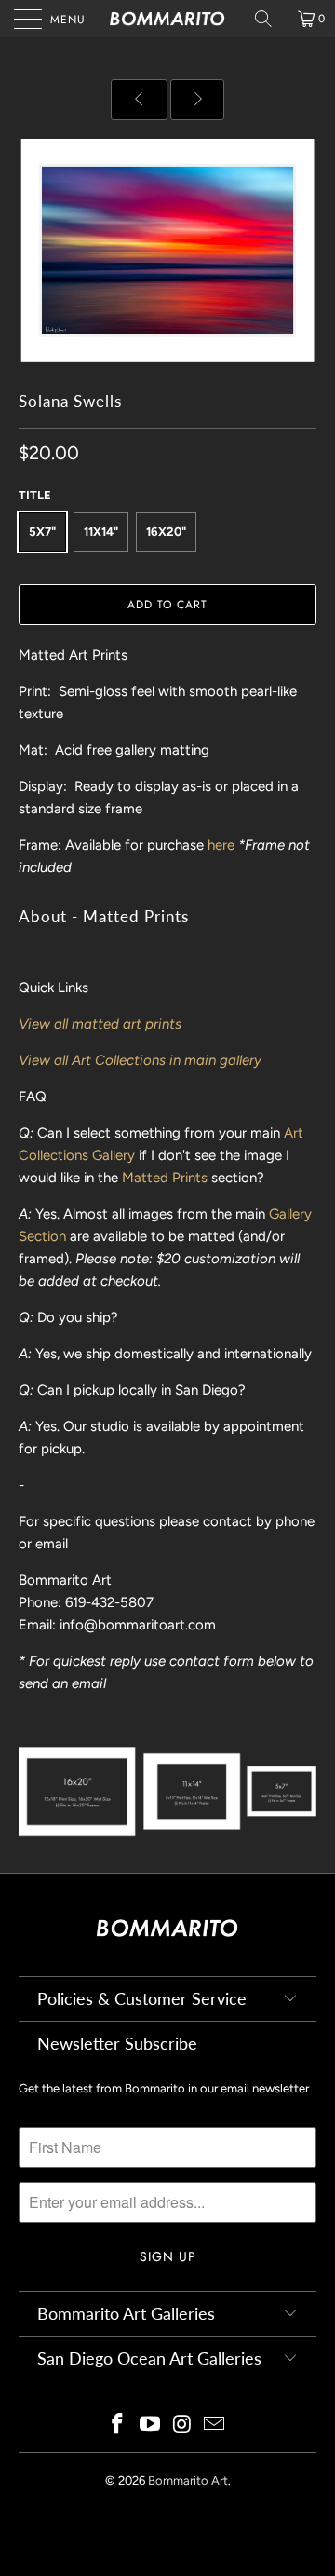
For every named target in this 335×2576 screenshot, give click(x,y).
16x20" (166, 532)
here (221, 845)
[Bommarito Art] (167, 19)
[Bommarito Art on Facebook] (118, 2426)
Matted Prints (165, 1178)
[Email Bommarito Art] (215, 2426)
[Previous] (139, 100)
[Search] (270, 19)
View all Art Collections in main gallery (140, 1060)
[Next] (197, 100)
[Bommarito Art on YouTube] (151, 2426)
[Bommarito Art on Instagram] (183, 2426)
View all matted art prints (100, 1024)
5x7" (42, 532)
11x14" (101, 532)
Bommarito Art (188, 2481)
